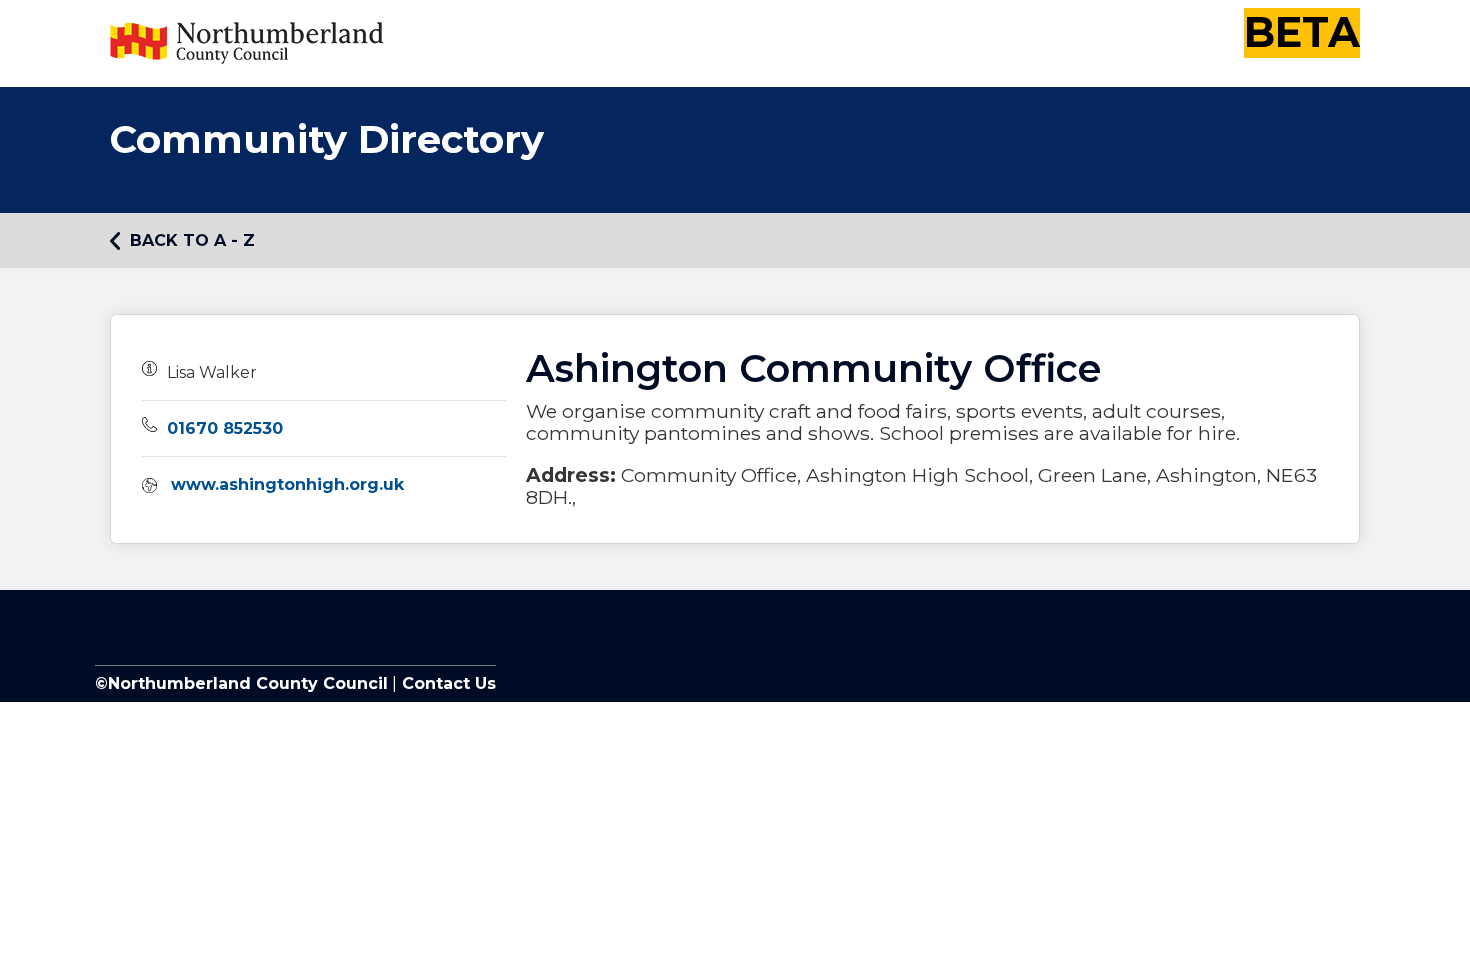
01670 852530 (225, 428)
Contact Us (446, 683)
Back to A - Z (192, 240)
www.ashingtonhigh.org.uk (287, 484)
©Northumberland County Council (241, 683)
